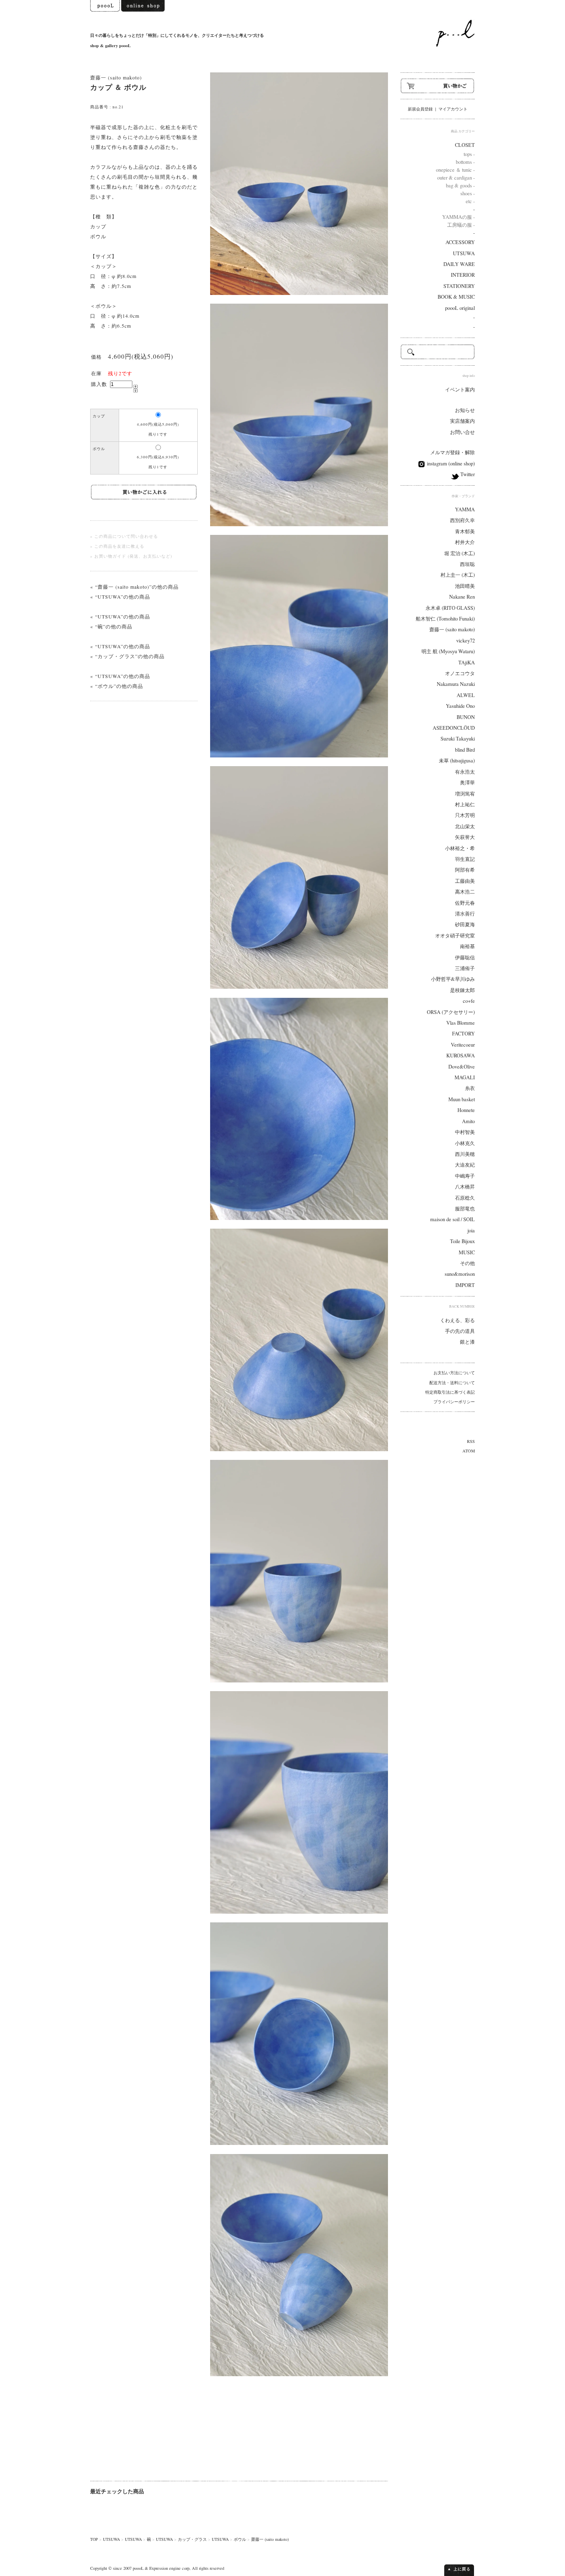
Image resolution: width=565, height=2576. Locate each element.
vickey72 (466, 641)
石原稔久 (465, 1198)
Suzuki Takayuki (458, 739)
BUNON (466, 717)
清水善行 (465, 914)
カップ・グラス (192, 2539)
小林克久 (465, 1143)
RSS (471, 1441)
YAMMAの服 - (458, 217)
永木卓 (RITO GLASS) (450, 608)
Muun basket (462, 1099)
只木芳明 (465, 815)
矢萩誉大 (465, 837)
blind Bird (465, 750)
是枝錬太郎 (462, 990)
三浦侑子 (465, 968)
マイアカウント (453, 109)
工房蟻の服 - (461, 225)
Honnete (466, 1110)
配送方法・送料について (452, 1383)
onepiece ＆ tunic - (455, 170)
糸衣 (470, 1088)
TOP (94, 2539)
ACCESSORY (460, 242)
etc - (470, 201)
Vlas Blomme (461, 1023)
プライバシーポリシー (454, 1402)
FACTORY (463, 1034)
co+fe (469, 1001)
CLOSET (465, 145)
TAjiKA (467, 663)
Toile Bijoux (462, 1241)
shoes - (468, 193)
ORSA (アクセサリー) (451, 1012)
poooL (138, 2568)
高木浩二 (465, 892)
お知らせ (465, 410)
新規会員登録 (420, 109)
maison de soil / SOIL (452, 1219)
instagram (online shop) (450, 464)
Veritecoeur (463, 1045)
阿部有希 (465, 870)
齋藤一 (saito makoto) (116, 77)
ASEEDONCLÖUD (454, 728)
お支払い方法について (454, 1373)
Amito (468, 1121)
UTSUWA (111, 2539)
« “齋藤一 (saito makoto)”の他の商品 (134, 587)
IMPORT (465, 1285)
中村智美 (465, 1132)
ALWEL (466, 695)
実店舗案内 (462, 421)
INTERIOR (463, 275)
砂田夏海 (465, 924)
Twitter (467, 474)
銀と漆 (467, 1342)
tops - (469, 154)
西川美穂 (465, 1154)
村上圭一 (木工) (458, 575)
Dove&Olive (462, 1067)
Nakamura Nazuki (456, 684)
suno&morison (460, 1274)
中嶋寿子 (465, 1176)
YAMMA (465, 509)
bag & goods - (460, 186)
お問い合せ (462, 432)
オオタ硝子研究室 (455, 936)
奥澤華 (467, 782)
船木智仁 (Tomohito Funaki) (445, 619)
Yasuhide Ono (460, 706)
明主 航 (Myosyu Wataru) (448, 651)
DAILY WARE (459, 264)
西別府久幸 (462, 520)
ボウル (240, 2539)
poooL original (460, 308)
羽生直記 (465, 859)
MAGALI (465, 1077)
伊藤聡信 (465, 957)
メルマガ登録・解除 (452, 452)
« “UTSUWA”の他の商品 (120, 597)
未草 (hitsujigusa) (457, 761)
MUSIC (467, 1252)
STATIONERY (459, 286)
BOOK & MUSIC (456, 297)
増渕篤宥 (465, 794)
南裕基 (467, 946)
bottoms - (465, 162)
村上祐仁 (465, 804)
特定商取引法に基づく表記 (450, 1392)
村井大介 (465, 542)
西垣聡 (467, 564)
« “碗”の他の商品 (111, 626)
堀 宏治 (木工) (460, 553)
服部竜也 (465, 1209)
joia (471, 1230)
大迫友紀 (465, 1165)
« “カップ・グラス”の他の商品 (127, 656)
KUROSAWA (461, 1056)
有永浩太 (465, 772)
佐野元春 (465, 903)
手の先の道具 (460, 1331)
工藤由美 (465, 881)
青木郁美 (465, 531)
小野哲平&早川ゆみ (453, 979)
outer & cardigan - (456, 178)
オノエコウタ (460, 673)
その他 (467, 1263)
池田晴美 (465, 586)
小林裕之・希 (460, 848)
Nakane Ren (462, 597)
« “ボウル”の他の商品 (117, 686)
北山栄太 (465, 826)
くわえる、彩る (457, 1320)
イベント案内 (460, 389)
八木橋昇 (465, 1187)
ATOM (469, 1451)
